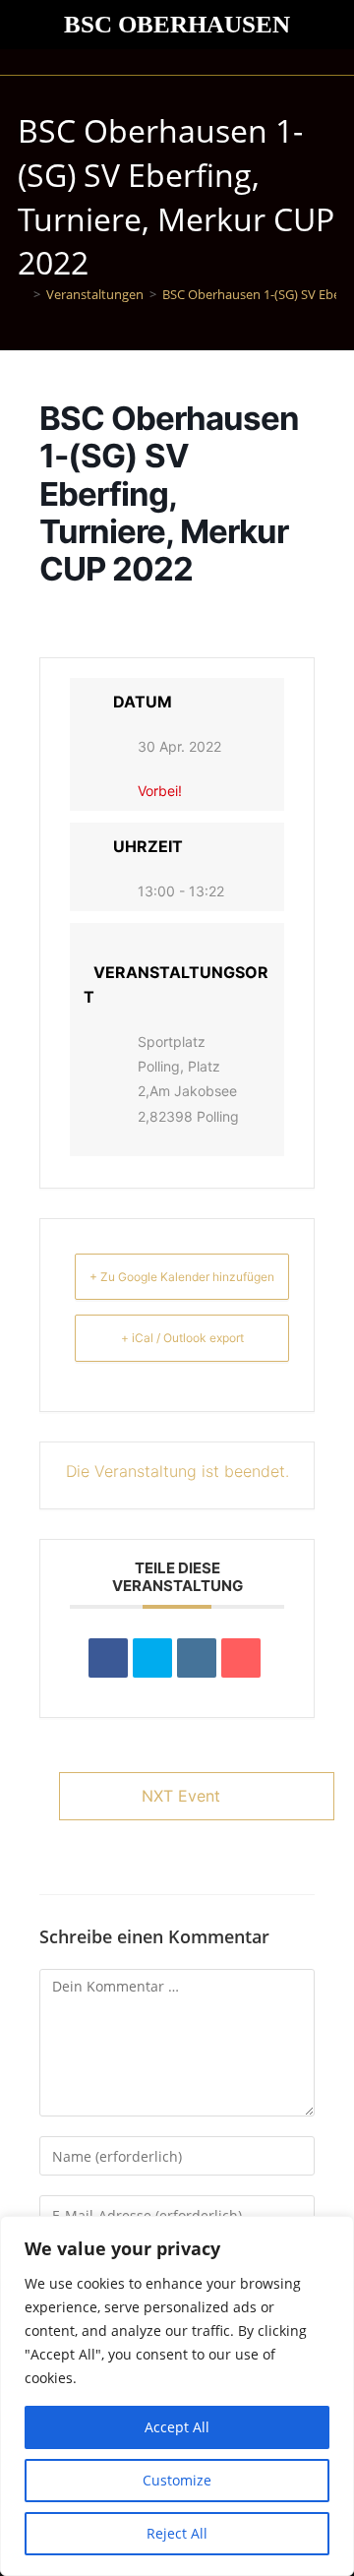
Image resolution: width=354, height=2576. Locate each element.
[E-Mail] (241, 1658)
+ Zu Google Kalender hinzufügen (182, 1277)
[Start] (23, 294)
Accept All (177, 2427)
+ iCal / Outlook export (182, 1338)
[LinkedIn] (197, 1658)
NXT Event (181, 1796)
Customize (177, 2480)
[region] (177, 2396)
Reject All (177, 2533)
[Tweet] (152, 1658)
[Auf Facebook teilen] (108, 1658)
